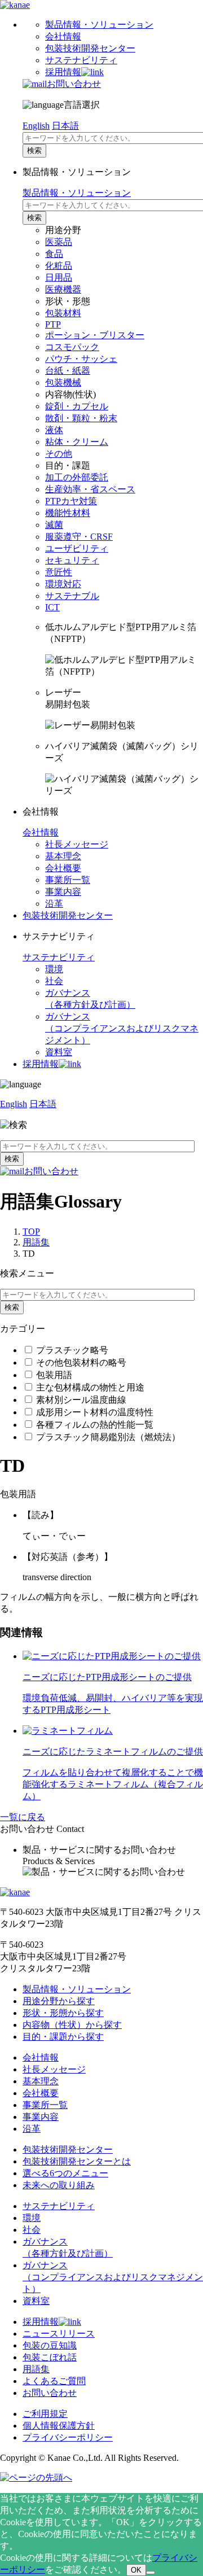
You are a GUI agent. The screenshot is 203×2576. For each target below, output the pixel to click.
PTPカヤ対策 (71, 501)
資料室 (59, 1052)
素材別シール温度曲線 (81, 1400)
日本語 (65, 126)
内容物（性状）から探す (72, 2025)
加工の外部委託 (77, 477)
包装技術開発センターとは (77, 2161)
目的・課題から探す (63, 2037)
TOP (31, 1232)
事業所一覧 (68, 880)
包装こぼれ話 (50, 2357)
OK (136, 2570)
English (36, 126)
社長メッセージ (77, 844)
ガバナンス (122, 1028)
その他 (59, 454)
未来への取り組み (59, 2185)
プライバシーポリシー (68, 2437)
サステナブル (72, 596)
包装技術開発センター (90, 48)
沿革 (54, 904)
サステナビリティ (81, 60)
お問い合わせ (74, 84)
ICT (52, 607)
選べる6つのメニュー (65, 2173)
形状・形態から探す (63, 2013)
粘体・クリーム (77, 442)
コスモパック (72, 347)
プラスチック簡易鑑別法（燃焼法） (108, 1437)
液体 (54, 430)
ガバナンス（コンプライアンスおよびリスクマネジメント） (113, 2277)
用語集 (36, 1242)
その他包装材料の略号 (81, 1363)
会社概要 (63, 868)
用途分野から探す (59, 2001)
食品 (54, 254)
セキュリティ (72, 560)
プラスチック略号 (72, 1350)
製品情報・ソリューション (99, 25)
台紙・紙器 (68, 371)
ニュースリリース (59, 2334)
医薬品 (59, 242)
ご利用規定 (45, 2414)
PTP (53, 324)
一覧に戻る (23, 1817)
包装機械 (63, 382)
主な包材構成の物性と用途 (90, 1387)
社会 (54, 981)
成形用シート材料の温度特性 (95, 1412)
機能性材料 (68, 513)
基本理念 (63, 856)
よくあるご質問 (54, 2381)
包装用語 (54, 1375)
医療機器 (63, 289)
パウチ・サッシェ (81, 359)
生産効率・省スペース (90, 489)
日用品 (59, 277)
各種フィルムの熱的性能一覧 (95, 1425)
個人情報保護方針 (59, 2426)
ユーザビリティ (77, 548)
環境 (54, 969)
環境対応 (63, 584)
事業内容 (63, 892)
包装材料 (63, 313)
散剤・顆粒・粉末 (81, 418)
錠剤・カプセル (77, 406)
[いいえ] (151, 2573)
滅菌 (54, 525)
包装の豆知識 (50, 2345)
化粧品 (59, 266)
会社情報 (63, 36)
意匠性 (59, 572)
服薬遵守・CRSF (79, 537)
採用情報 (63, 72)
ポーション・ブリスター (95, 335)
